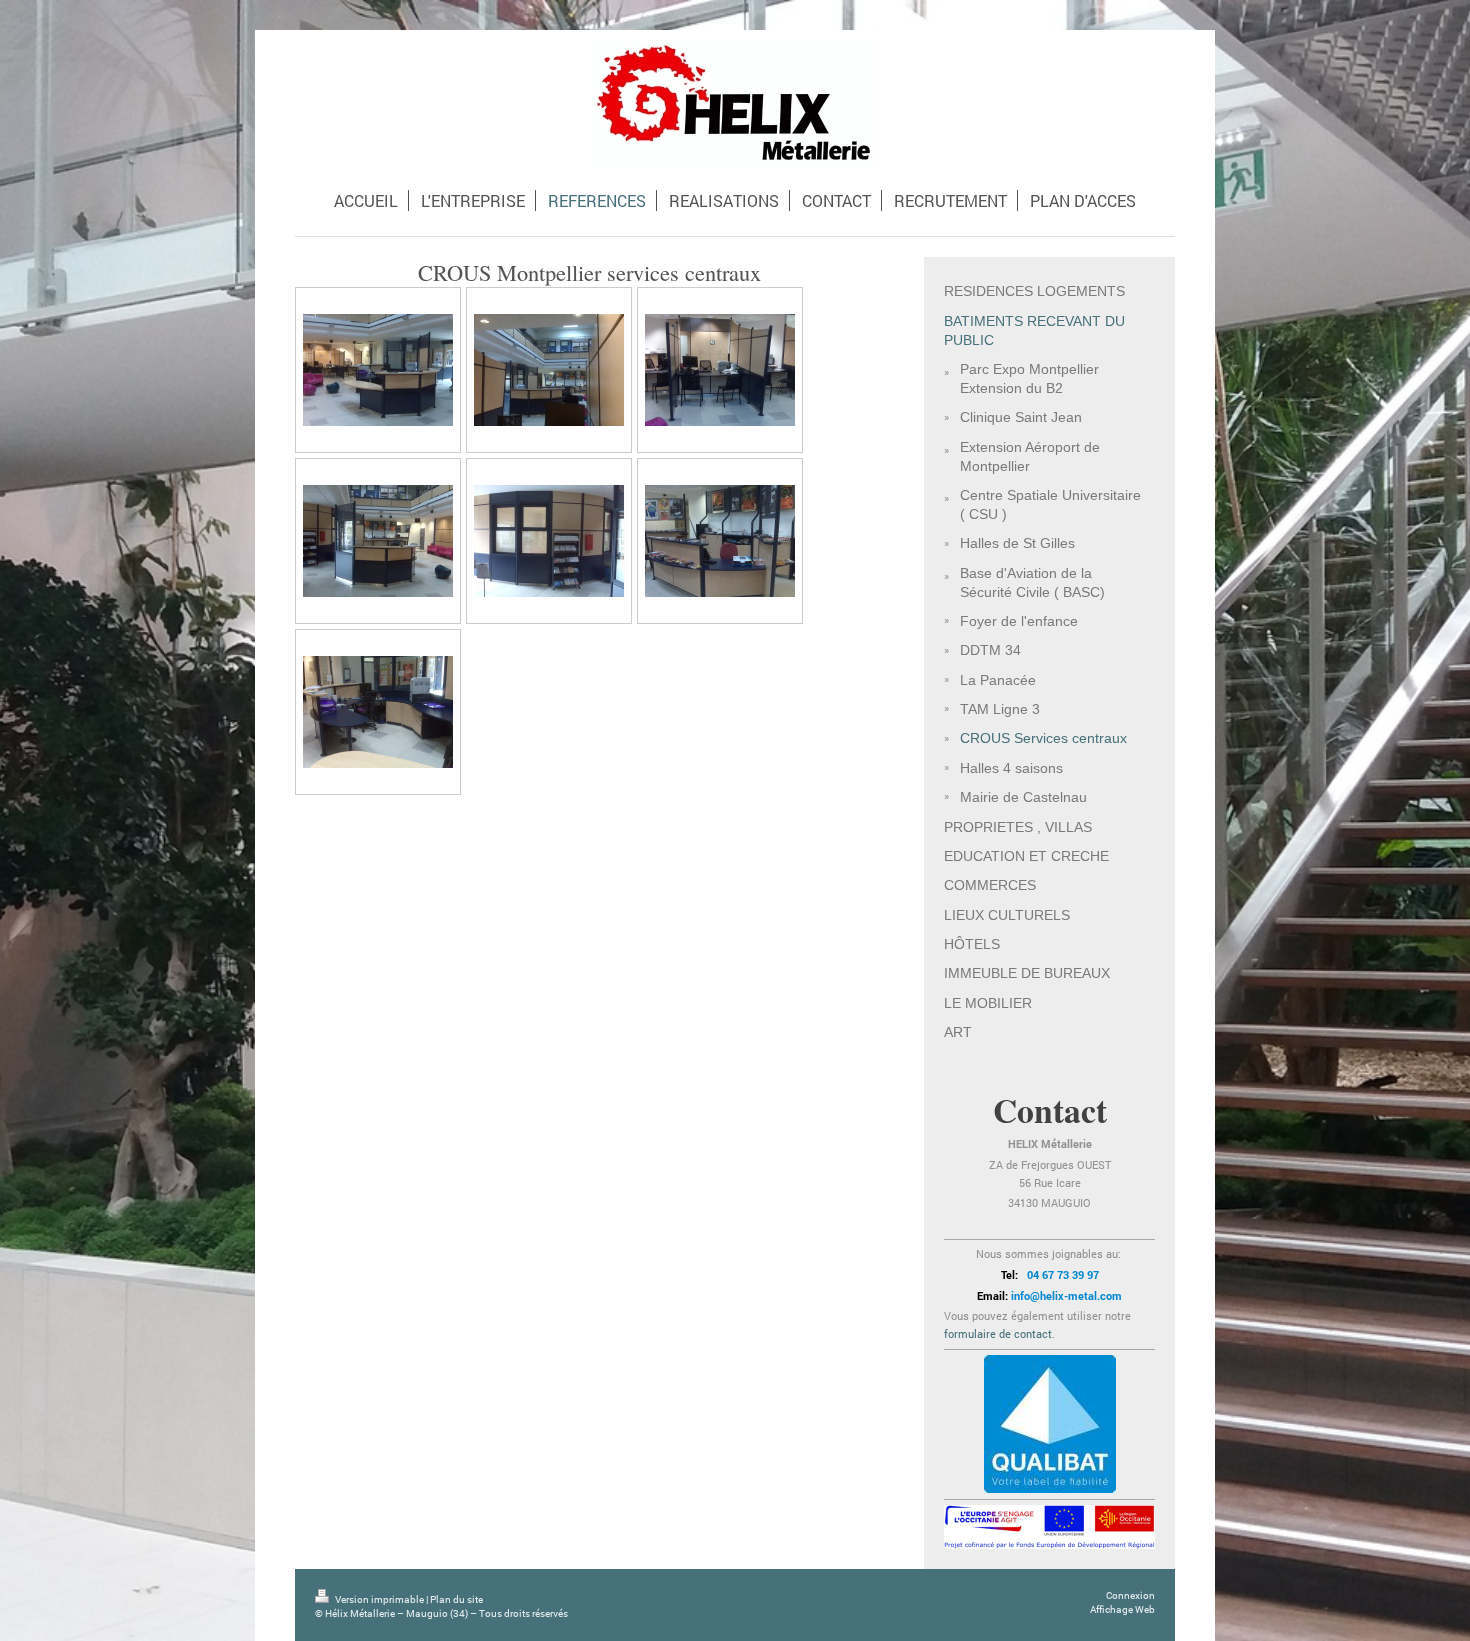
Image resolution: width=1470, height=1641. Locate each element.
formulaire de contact (998, 1333)
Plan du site (456, 1599)
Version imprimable (379, 1599)
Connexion (1130, 1595)
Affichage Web (1122, 1609)
